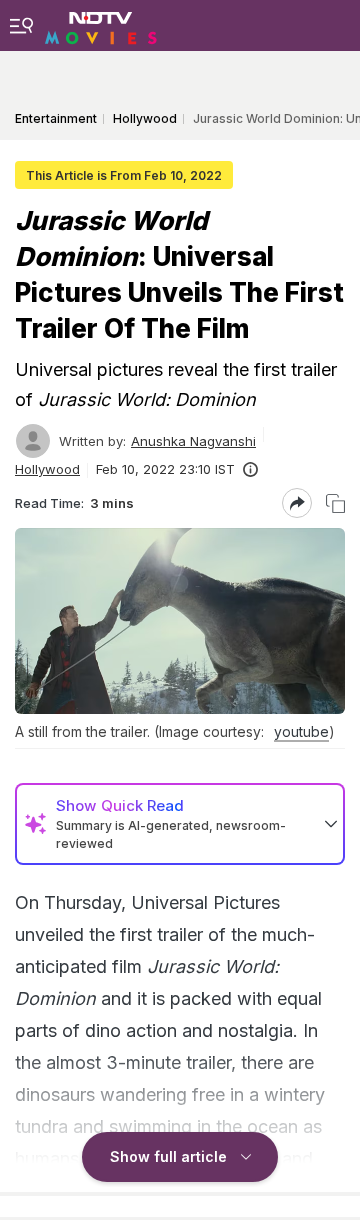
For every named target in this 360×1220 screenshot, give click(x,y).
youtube (301, 731)
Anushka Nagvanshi (193, 441)
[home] (101, 25)
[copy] (335, 503)
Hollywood (47, 469)
